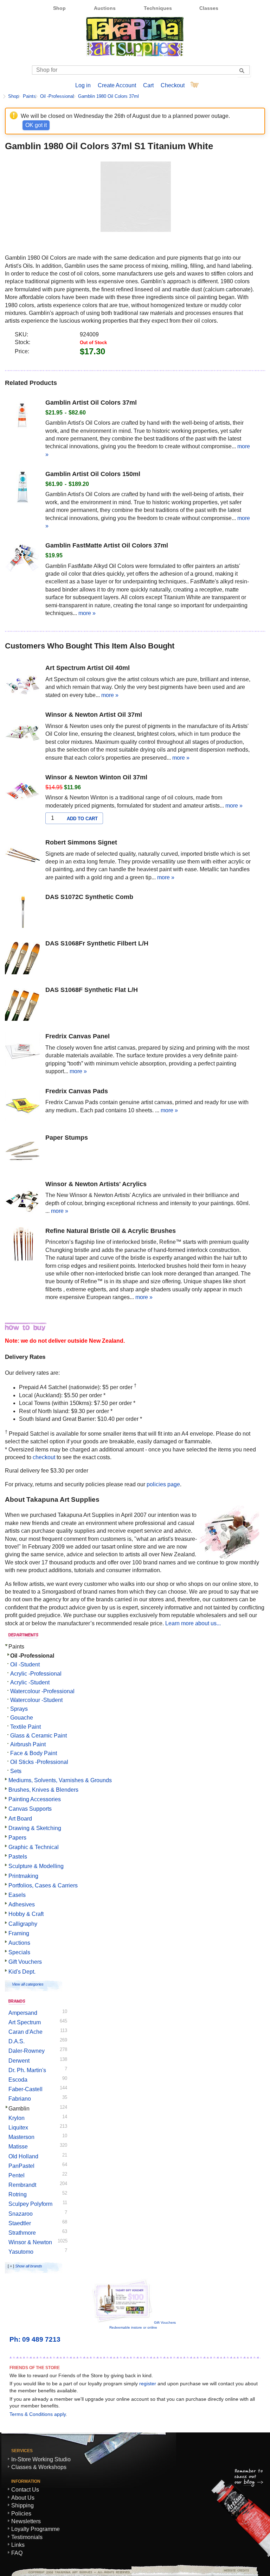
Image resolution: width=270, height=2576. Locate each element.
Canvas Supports (30, 1809)
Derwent (19, 2061)
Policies (21, 2514)
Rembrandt (22, 2185)
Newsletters (26, 2521)
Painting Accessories (35, 1799)
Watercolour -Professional (42, 1691)
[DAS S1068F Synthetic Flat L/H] (22, 1004)
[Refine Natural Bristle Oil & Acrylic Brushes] (22, 1245)
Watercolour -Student (36, 1700)
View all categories (28, 1984)
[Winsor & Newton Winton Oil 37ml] (22, 792)
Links (18, 2545)
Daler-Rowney (27, 2051)
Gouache (22, 1718)
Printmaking (23, 1876)
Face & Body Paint (34, 1753)
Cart (148, 85)
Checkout (173, 85)
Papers (17, 1838)
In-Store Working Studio (41, 2459)
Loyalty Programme (36, 2529)
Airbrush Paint (28, 1744)
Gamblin (19, 2109)
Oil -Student (25, 1664)
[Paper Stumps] (22, 1152)
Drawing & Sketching (35, 1828)
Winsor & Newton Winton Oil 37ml (96, 777)
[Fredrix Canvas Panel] (22, 1051)
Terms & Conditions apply (38, 2414)
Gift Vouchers (25, 1962)
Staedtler (20, 2223)
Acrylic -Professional (36, 1674)
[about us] (229, 1556)
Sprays (19, 1709)
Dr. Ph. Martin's (27, 2070)
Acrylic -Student (30, 1682)
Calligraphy (23, 1924)
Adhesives (22, 1904)
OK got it (36, 125)
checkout (44, 1457)
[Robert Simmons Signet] (22, 857)
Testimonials (27, 2537)
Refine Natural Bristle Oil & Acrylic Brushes (111, 1231)
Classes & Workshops (39, 2467)
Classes (209, 8)
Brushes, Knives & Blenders (43, 1790)
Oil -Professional (57, 96)
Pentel (17, 2175)
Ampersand (23, 2013)
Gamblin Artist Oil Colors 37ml (91, 403)
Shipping (22, 2505)
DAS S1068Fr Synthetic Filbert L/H (97, 943)
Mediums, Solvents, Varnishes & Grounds (60, 1780)
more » (87, 613)
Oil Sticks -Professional (39, 1762)
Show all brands (29, 2266)
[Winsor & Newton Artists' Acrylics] (22, 1198)
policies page (163, 1484)
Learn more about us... (193, 1623)
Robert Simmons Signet (81, 842)
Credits (234, 2570)
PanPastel (21, 2166)
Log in (83, 85)
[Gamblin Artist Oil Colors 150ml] (22, 488)
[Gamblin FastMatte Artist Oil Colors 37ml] (22, 560)
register (148, 2384)
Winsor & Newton (30, 2242)
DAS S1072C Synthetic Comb (89, 897)
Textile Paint (25, 1727)
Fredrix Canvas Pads (77, 1091)
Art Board (20, 1819)
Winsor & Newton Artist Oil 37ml (94, 715)
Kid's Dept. (22, 1972)
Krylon (17, 2118)
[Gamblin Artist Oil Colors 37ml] (22, 417)
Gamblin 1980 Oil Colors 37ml (108, 96)
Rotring (18, 2194)
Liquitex (18, 2128)
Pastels (18, 1857)
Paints (29, 96)
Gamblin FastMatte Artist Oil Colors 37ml (107, 545)
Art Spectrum (25, 2022)
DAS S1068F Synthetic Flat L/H (92, 990)
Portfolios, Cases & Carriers (43, 1885)
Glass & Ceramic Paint (38, 1736)
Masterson (21, 2137)
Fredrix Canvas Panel (78, 1036)
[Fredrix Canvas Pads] (22, 1106)
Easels (17, 1895)
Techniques (158, 8)
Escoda (18, 2080)
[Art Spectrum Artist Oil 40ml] (22, 682)
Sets (16, 1771)
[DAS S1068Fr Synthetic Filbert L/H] (22, 958)
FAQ (17, 2553)
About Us (23, 2498)
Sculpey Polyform (30, 2204)
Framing (19, 1933)
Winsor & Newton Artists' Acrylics (96, 1184)
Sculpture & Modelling (36, 1866)
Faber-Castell (25, 2089)
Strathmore (22, 2233)
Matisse (18, 2147)
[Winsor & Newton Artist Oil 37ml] (22, 729)
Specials (19, 1952)
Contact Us (25, 2490)
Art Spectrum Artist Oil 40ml (88, 668)
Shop (59, 8)
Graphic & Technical (34, 1847)
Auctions (105, 8)
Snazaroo (21, 2214)
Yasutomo (21, 2252)
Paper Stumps (67, 1138)
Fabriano (20, 2099)
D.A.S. (17, 2041)
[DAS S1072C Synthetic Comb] (22, 911)
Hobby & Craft (26, 1914)
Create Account (117, 85)
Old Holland (23, 2156)
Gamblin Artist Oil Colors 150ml (93, 474)
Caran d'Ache (25, 2032)
